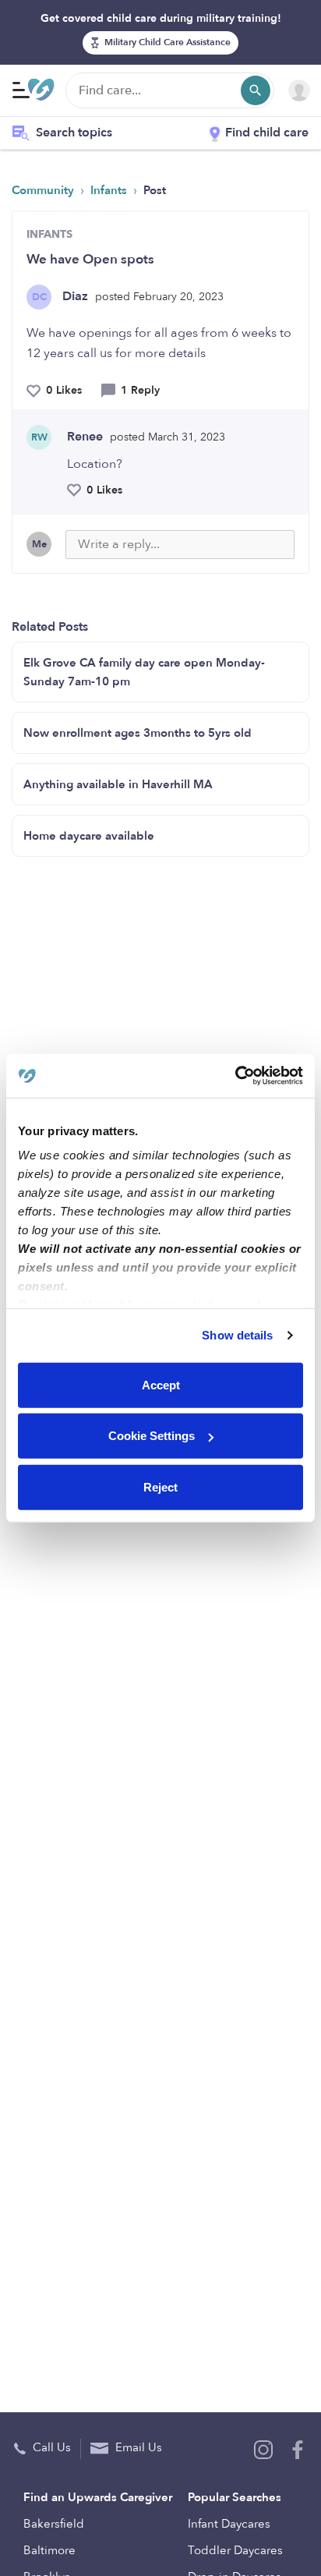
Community (44, 190)
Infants (110, 190)
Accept (161, 1384)
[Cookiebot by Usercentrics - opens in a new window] (235, 1076)
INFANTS (49, 234)
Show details (237, 1335)
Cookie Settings (152, 1436)
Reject (160, 1486)
